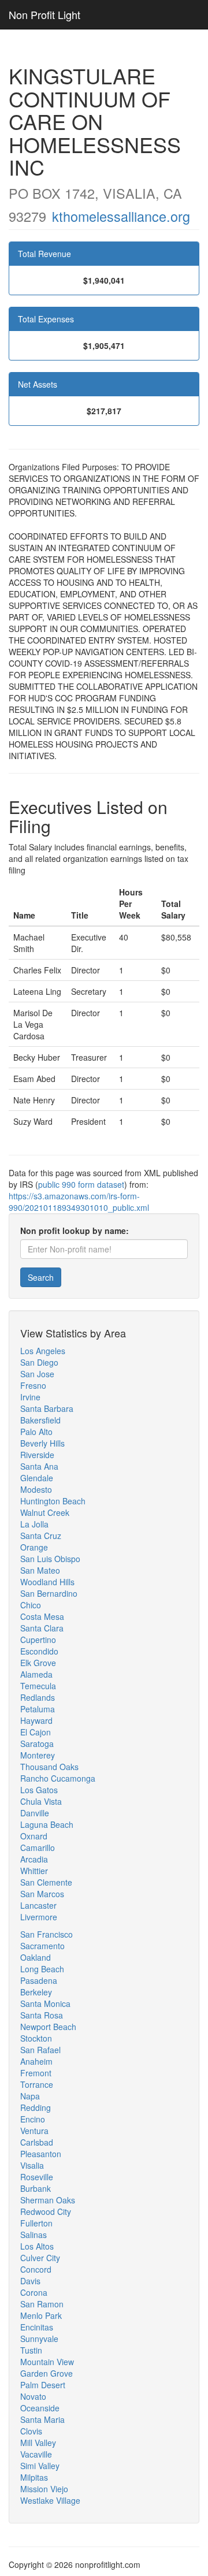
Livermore (39, 1917)
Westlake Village (50, 2500)
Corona (34, 2292)
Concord (36, 2269)
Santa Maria (42, 2419)
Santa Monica (45, 2003)
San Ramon (42, 2304)
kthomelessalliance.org (121, 216)
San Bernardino (49, 1593)
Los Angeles (43, 1351)
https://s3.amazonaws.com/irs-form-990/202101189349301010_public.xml (79, 1202)
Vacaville (36, 2454)
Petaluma (38, 1709)
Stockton (36, 2038)
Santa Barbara (47, 1408)
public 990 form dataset (81, 1184)
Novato (33, 2396)
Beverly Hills (42, 1443)
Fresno (33, 1385)
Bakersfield (40, 1420)
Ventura (34, 2131)
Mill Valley (38, 2443)
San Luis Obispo (50, 1559)
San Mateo (40, 1570)
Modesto (36, 1489)
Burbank (36, 2188)
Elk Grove (38, 1663)
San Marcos (42, 1894)
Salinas (34, 2235)
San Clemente (46, 1882)
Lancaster (38, 1905)
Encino (33, 2119)
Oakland (36, 1957)
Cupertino (38, 1640)
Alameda (36, 1674)
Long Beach (42, 1969)
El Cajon (36, 1732)
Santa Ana (39, 1466)
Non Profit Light (44, 14)
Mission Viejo (44, 2489)
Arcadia (34, 1859)
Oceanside (40, 2408)
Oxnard (34, 1836)
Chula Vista (41, 1801)
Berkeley (36, 1992)
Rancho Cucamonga (58, 1778)
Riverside (37, 1455)
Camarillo (38, 1848)
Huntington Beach (53, 1501)
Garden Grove (47, 2373)
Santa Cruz (41, 1536)
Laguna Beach (47, 1824)
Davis (30, 2281)
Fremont (36, 2073)
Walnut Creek (45, 1512)
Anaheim (36, 2061)
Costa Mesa (42, 1616)
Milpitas (34, 2477)
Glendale (37, 1478)
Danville (35, 1813)
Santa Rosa (42, 2015)
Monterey (38, 1755)
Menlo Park (41, 2315)
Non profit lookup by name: (75, 1231)
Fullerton (36, 2223)
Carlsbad (37, 2142)
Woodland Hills (47, 1582)
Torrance (37, 2084)
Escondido (39, 1651)
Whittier (34, 1871)
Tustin (31, 2350)
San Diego (39, 1362)
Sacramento (42, 1946)
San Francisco (47, 1934)
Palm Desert (43, 2385)
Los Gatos (39, 1790)
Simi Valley (40, 2466)
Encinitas (37, 2327)
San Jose (37, 1374)
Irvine (30, 1397)
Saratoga (37, 1744)
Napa (30, 2096)
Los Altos (37, 2246)
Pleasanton (41, 2154)
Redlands (38, 1697)
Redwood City (46, 2211)
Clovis (31, 2431)
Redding (36, 2107)
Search (41, 1277)
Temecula (38, 1686)
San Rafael (40, 2050)
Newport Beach (48, 2027)
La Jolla (34, 1524)
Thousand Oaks (49, 1767)
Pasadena (39, 1980)
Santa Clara (42, 1628)
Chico (31, 1605)
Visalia (32, 2165)
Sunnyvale (39, 2339)
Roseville (37, 2177)
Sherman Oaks (48, 2200)
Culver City (40, 2258)
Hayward (36, 1720)
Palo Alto (36, 1432)
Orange (34, 1547)
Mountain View (47, 2362)
